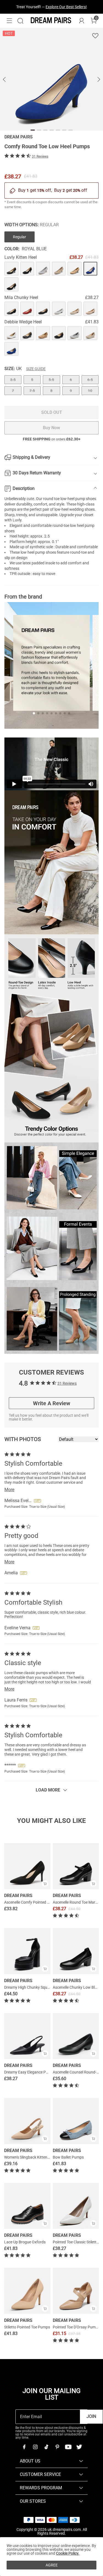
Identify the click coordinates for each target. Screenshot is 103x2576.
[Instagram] (35, 2447)
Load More (48, 1790)
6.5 (90, 380)
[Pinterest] (57, 2447)
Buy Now (51, 428)
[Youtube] (68, 2447)
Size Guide (36, 369)
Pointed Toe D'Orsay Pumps (76, 2327)
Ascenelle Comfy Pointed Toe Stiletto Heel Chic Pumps (50, 1902)
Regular (20, 237)
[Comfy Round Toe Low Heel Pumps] (11, 269)
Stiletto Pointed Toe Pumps (27, 2327)
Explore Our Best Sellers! (66, 7)
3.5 (13, 380)
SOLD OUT (52, 412)
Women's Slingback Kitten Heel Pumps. (37, 2157)
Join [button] (91, 2416)
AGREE (52, 2565)
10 (90, 391)
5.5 (51, 380)
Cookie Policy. (68, 2553)
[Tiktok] (46, 2447)
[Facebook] (24, 2447)
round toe (51, 499)
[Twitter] (79, 2447)
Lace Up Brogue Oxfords (25, 2242)
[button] (9, 21)
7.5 (32, 391)
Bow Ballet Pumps (68, 2157)
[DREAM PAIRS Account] (82, 21)
